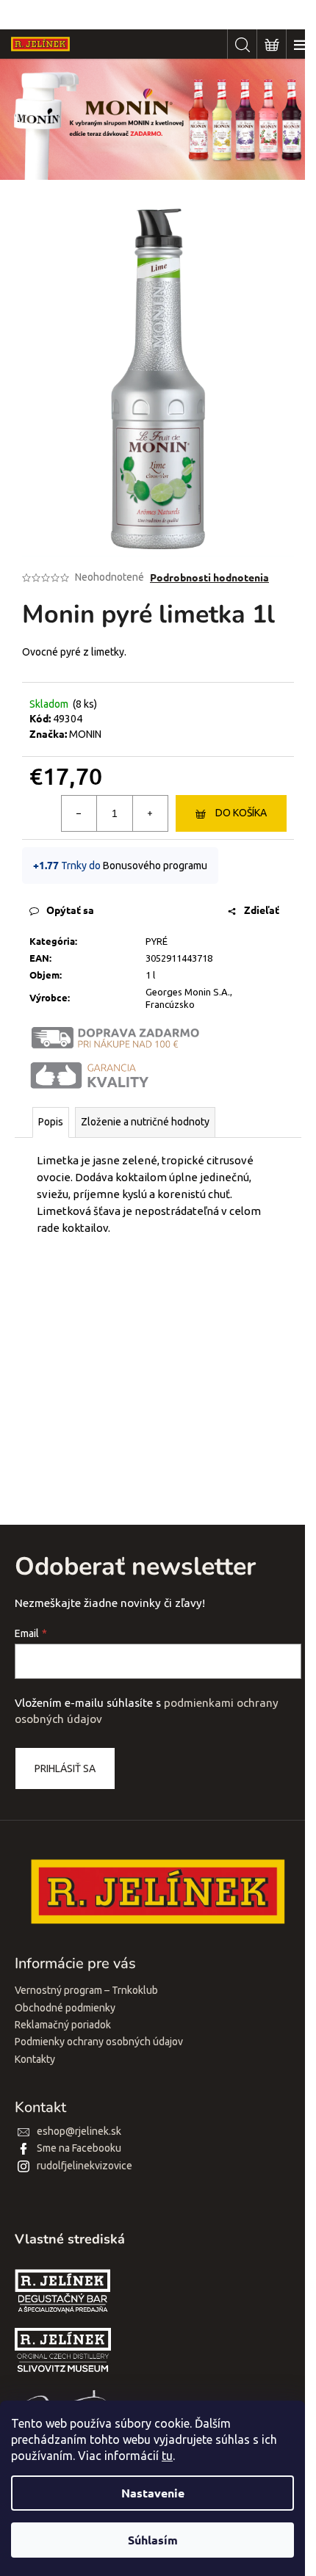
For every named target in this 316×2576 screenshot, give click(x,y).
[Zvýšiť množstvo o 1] (150, 813)
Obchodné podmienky (65, 2008)
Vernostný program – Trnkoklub (86, 1990)
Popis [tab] (51, 1122)
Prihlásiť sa (65, 1768)
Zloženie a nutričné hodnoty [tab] (145, 1122)
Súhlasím (153, 2540)
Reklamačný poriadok (63, 2025)
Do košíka (241, 813)
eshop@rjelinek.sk (79, 2131)
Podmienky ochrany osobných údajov (99, 2042)
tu (167, 2456)
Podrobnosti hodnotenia (209, 577)
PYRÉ (157, 941)
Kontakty (35, 2059)
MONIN (85, 734)
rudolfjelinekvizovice (85, 2166)
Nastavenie (153, 2493)
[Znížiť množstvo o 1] (79, 813)
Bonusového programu (155, 866)
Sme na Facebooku (79, 2148)
